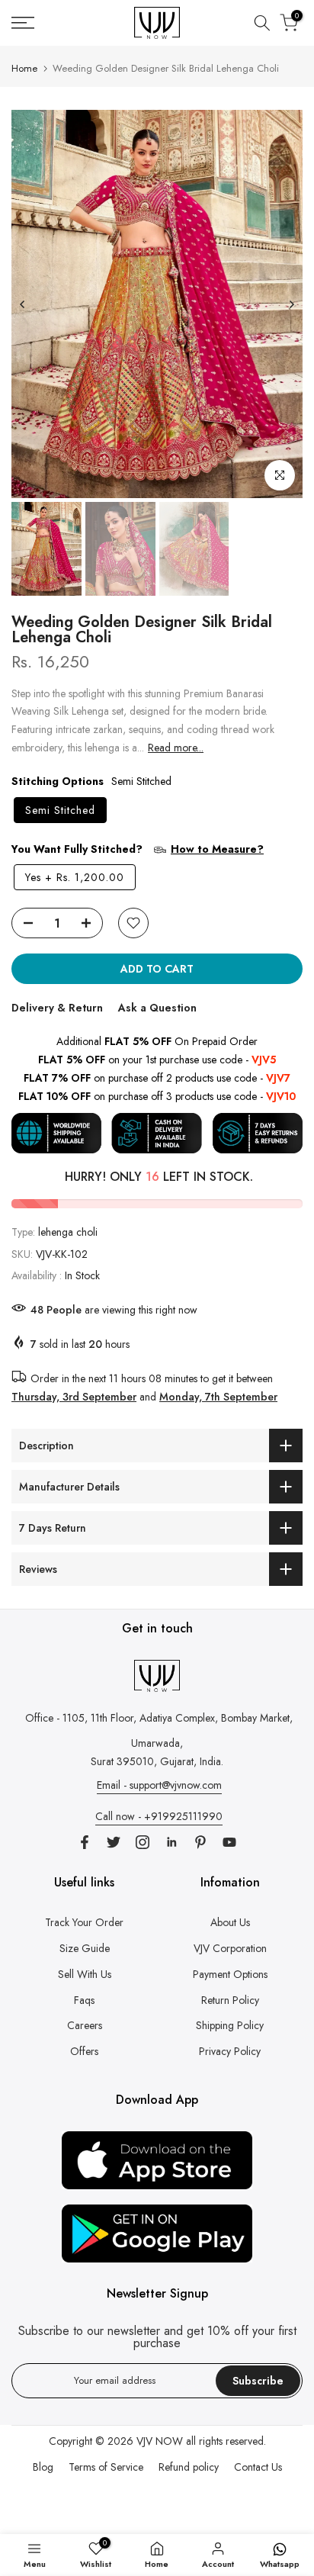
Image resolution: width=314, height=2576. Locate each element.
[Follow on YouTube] (229, 1842)
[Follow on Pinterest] (200, 1842)
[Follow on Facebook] (85, 1842)
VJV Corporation (230, 1948)
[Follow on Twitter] (114, 1842)
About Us (230, 1922)
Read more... (176, 748)
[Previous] (23, 304)
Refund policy (189, 2467)
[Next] (291, 304)
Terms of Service (106, 2467)
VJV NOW (160, 2441)
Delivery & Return (57, 1008)
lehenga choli (68, 1232)
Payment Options (230, 1974)
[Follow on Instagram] (143, 1842)
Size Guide (85, 1948)
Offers (84, 2051)
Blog (43, 2467)
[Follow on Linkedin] (171, 1842)
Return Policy (230, 2000)
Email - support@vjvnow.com (159, 1785)
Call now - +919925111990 (159, 1816)
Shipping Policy (230, 2025)
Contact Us (258, 2467)
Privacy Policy (230, 2051)
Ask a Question (157, 1008)
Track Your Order (84, 1922)
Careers (85, 2025)
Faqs (84, 2000)
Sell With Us (85, 1974)
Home (24, 68)
